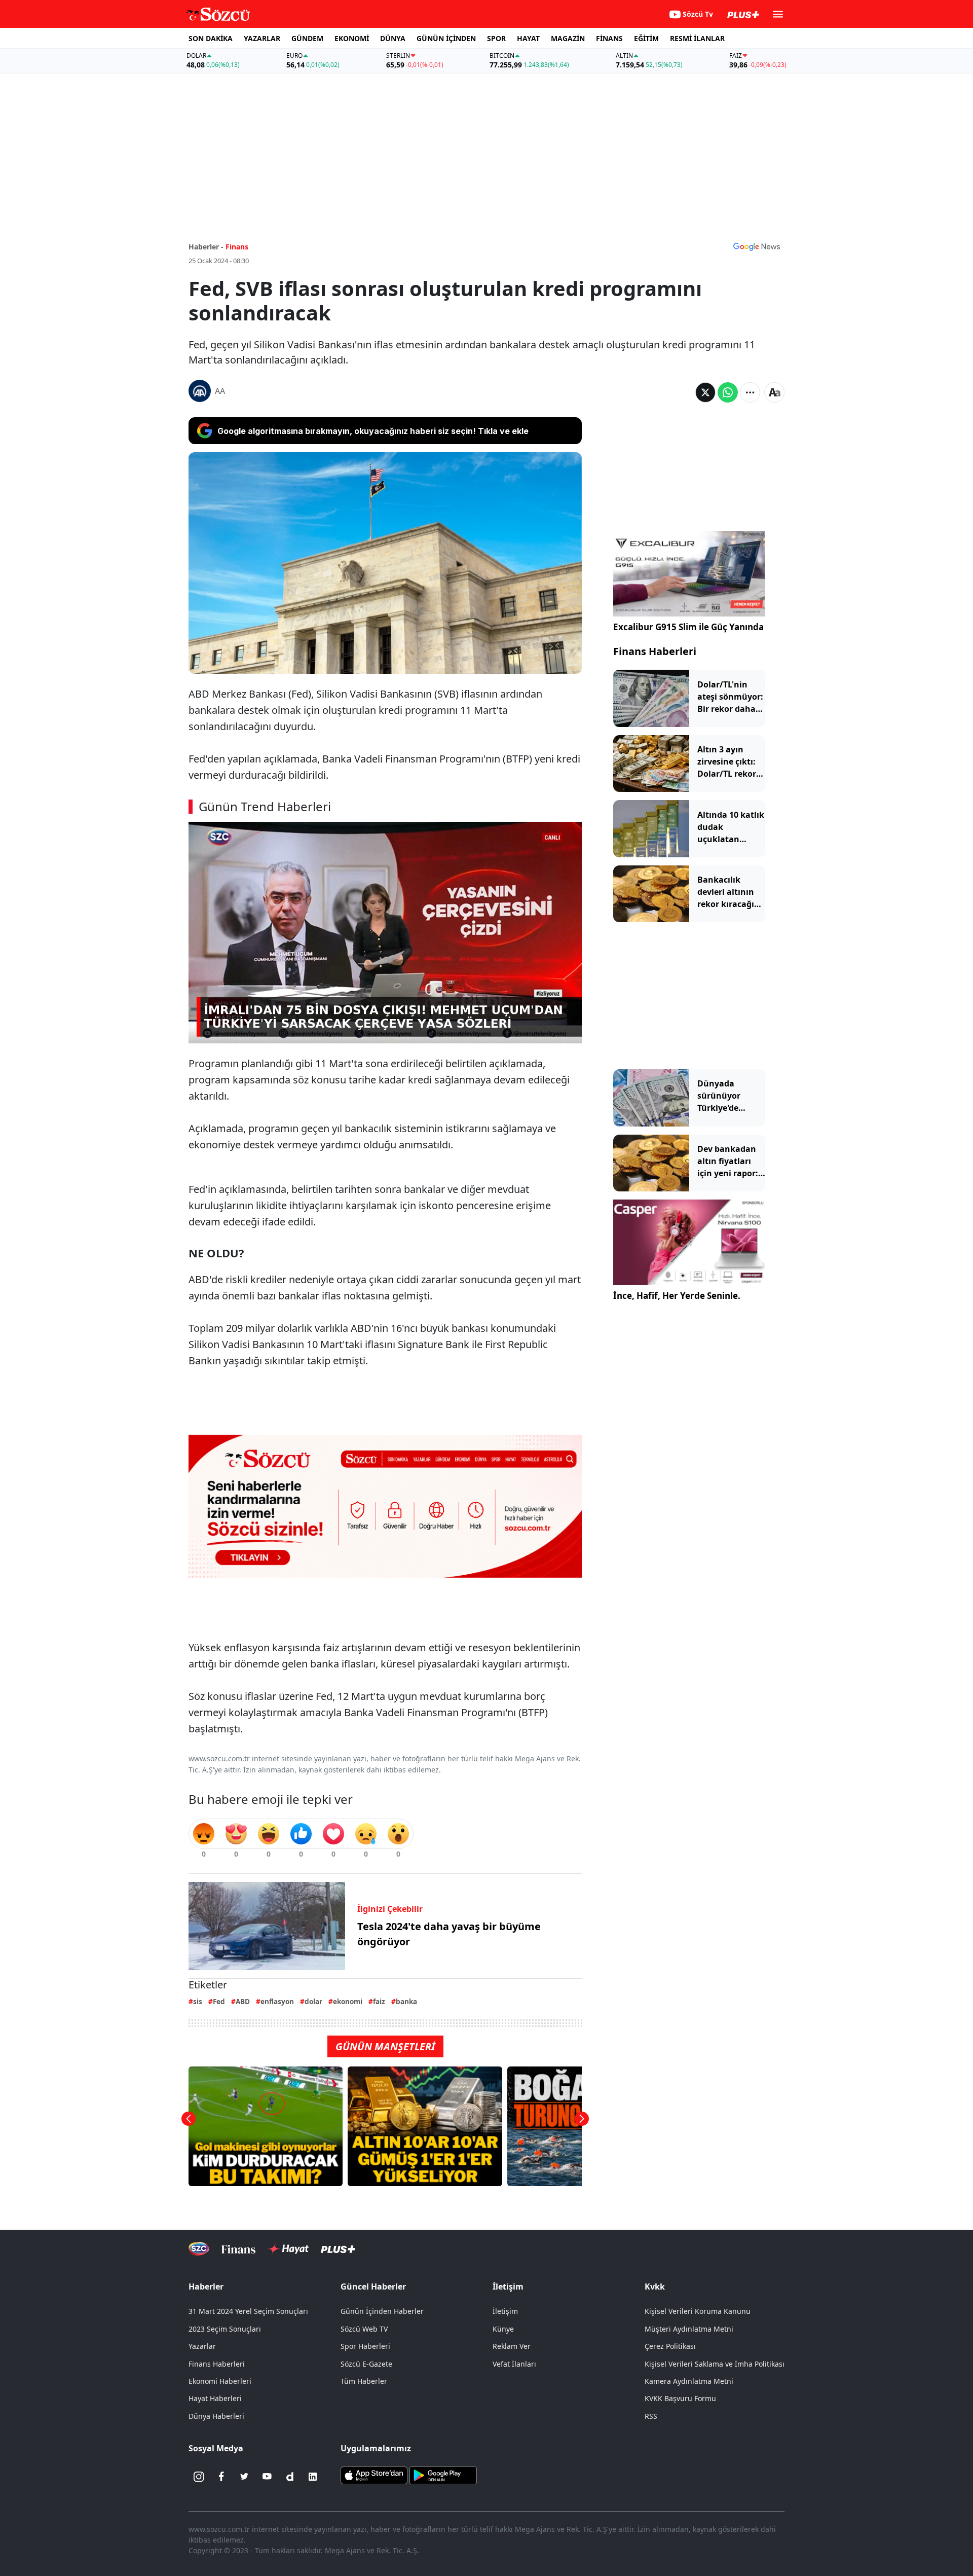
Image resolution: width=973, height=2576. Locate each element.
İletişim (505, 2311)
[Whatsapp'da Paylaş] (728, 392)
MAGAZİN (568, 38)
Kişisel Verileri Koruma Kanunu (698, 2311)
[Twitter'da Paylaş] (705, 392)
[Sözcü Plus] (338, 2249)
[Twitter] (244, 2477)
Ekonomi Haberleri (220, 2381)
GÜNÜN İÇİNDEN (446, 38)
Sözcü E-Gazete (366, 2364)
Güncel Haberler (373, 2287)
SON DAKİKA (211, 38)
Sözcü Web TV (364, 2329)
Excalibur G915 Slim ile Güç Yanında (688, 627)
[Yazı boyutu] (774, 392)
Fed (219, 2001)
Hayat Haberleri (215, 2398)
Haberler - (206, 247)
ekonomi (348, 2001)
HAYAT (528, 38)
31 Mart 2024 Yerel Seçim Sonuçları (248, 2311)
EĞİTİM (646, 38)
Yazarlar (202, 2346)
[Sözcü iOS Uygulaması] (374, 2474)
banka (406, 2001)
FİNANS (609, 38)
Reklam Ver (512, 2346)
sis (198, 2001)
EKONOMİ (352, 38)
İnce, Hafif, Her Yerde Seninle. (677, 1296)
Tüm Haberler (364, 2381)
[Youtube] (267, 2477)
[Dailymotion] (290, 2477)
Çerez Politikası (670, 2346)
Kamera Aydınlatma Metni (689, 2381)
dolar (313, 2001)
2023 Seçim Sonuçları (225, 2329)
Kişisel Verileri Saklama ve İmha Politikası (715, 2364)
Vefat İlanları (514, 2364)
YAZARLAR (262, 38)
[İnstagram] (199, 2477)
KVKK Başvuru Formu (680, 2398)
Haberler (206, 2287)
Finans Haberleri (655, 651)
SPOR (496, 38)
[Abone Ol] (757, 246)
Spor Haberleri (365, 2346)
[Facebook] (221, 2477)
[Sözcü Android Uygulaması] (443, 2474)
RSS (651, 2416)
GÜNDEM (307, 38)
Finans (237, 247)
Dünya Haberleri (216, 2416)
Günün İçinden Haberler (382, 2311)
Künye (503, 2329)
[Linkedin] (313, 2477)
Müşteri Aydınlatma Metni (689, 2329)
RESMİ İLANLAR (697, 38)
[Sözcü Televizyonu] (199, 2249)
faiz (379, 2001)
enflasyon (277, 2001)
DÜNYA (393, 38)
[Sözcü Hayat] (288, 2249)
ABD (243, 2001)
